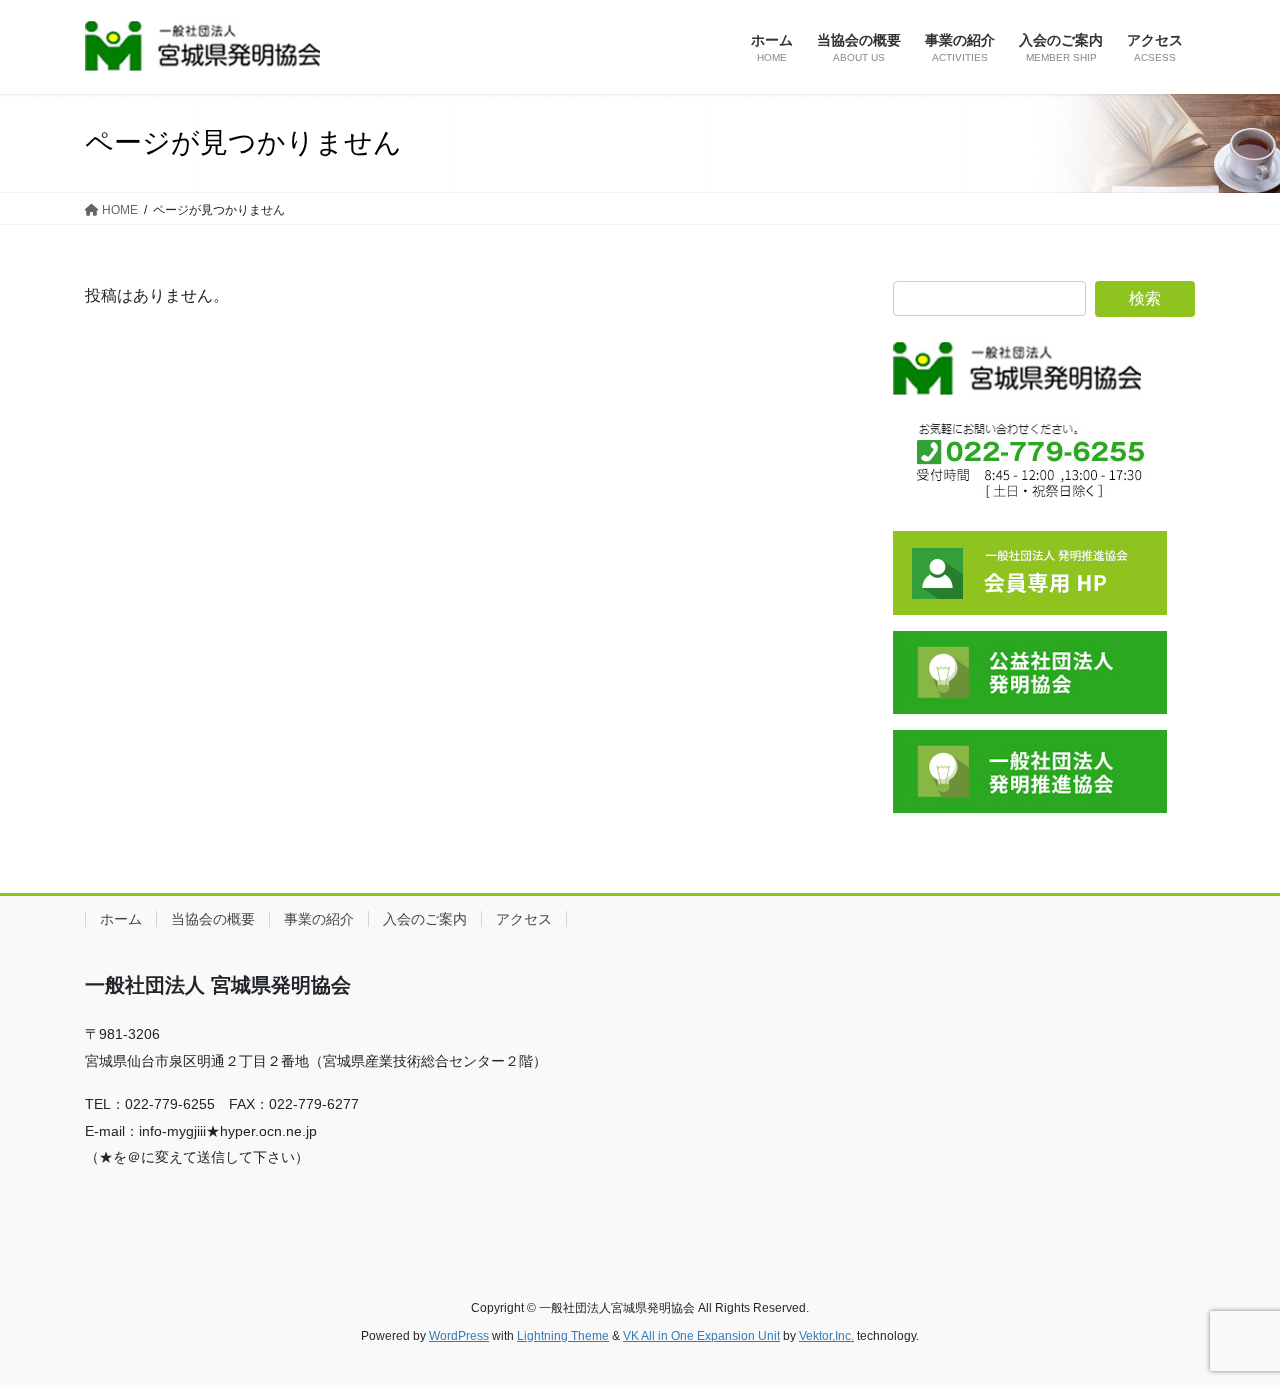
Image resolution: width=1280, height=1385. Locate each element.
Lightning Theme (563, 1336)
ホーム (121, 919)
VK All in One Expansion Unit (701, 1336)
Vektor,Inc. (826, 1336)
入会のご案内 (425, 919)
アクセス (524, 919)
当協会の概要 (213, 919)
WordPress (459, 1336)
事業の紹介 (319, 919)
